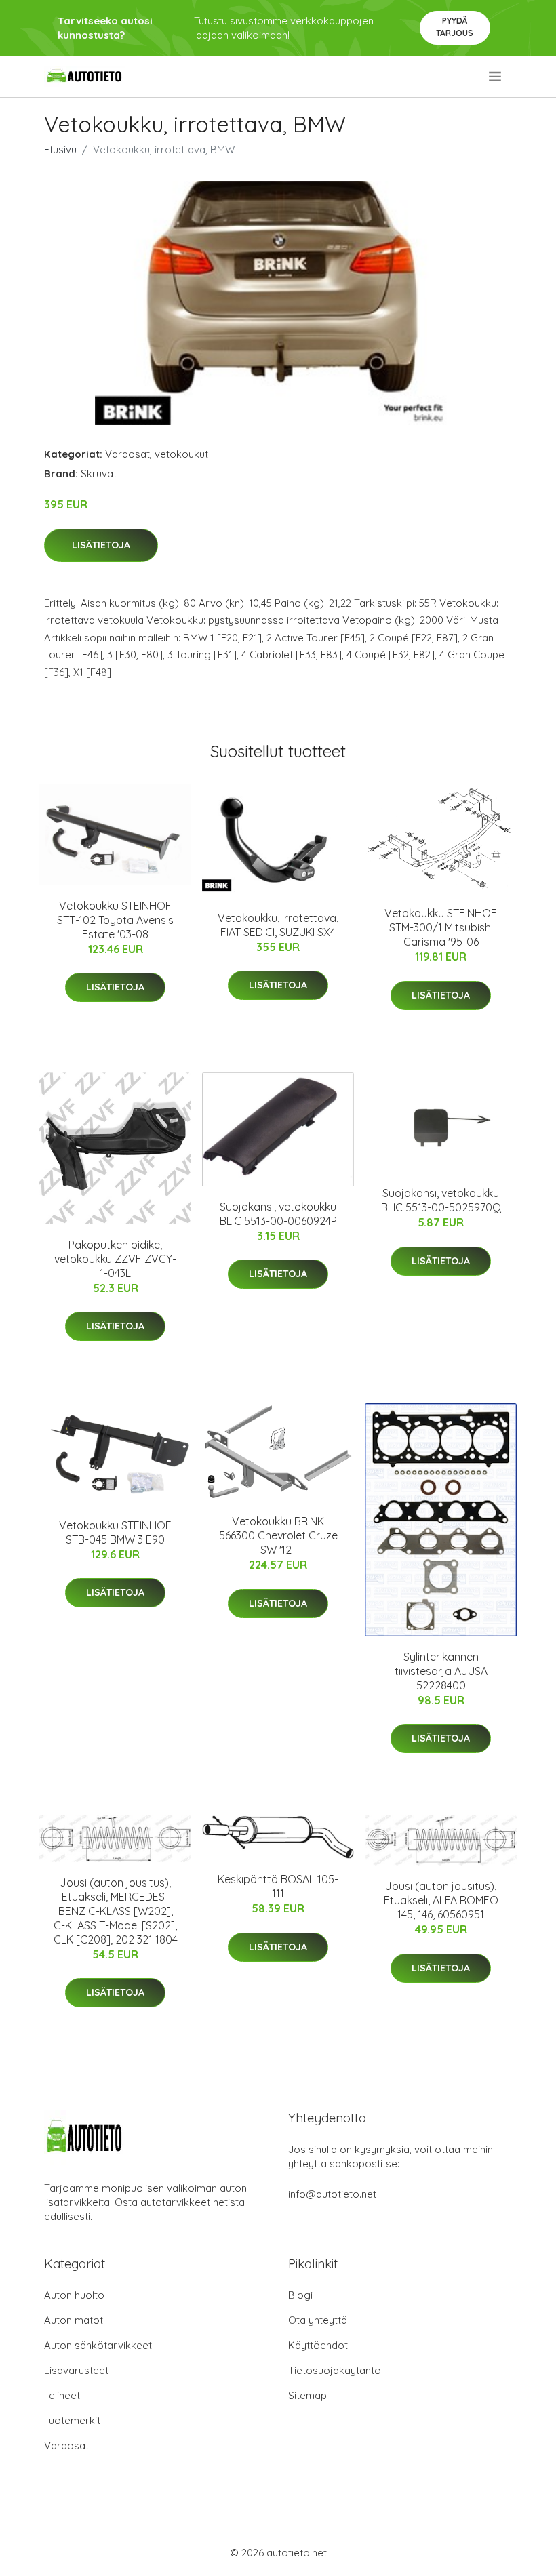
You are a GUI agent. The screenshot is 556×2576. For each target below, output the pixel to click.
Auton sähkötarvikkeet (98, 2345)
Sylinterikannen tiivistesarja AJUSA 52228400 (441, 1671)
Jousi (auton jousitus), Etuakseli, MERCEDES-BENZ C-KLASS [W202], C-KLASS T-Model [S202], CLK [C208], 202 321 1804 (116, 1911)
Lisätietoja (101, 545)
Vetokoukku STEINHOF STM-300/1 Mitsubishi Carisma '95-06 (441, 927)
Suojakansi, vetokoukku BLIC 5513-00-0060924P (278, 1214)
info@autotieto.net (332, 2194)
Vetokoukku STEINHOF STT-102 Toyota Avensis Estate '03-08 (115, 920)
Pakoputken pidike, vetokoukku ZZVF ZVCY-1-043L (115, 1259)
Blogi (300, 2295)
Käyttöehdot (318, 2345)
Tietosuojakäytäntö (335, 2370)
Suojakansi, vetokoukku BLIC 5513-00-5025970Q (441, 1200)
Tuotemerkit (72, 2420)
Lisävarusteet (76, 2370)
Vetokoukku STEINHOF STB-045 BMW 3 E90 (115, 1532)
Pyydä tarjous (455, 27)
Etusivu (60, 149)
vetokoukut (181, 454)
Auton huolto (74, 2295)
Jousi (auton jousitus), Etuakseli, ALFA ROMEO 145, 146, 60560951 (441, 1900)
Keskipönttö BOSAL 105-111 (278, 1886)
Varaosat (127, 454)
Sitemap (307, 2395)
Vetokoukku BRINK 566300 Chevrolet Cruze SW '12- (278, 1535)
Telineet (62, 2395)
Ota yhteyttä (318, 2320)
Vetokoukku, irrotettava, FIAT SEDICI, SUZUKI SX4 (278, 925)
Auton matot (74, 2320)
